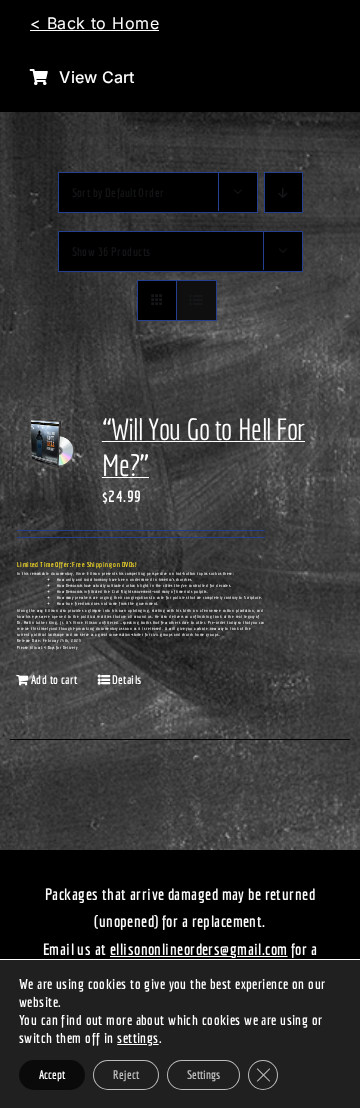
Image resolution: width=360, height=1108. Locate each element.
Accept (52, 1074)
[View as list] (196, 300)
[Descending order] (283, 192)
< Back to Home (94, 23)
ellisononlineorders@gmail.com (199, 949)
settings (137, 1038)
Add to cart (54, 679)
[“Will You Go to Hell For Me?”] (49, 448)
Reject (126, 1074)
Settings (203, 1074)
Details (127, 679)
